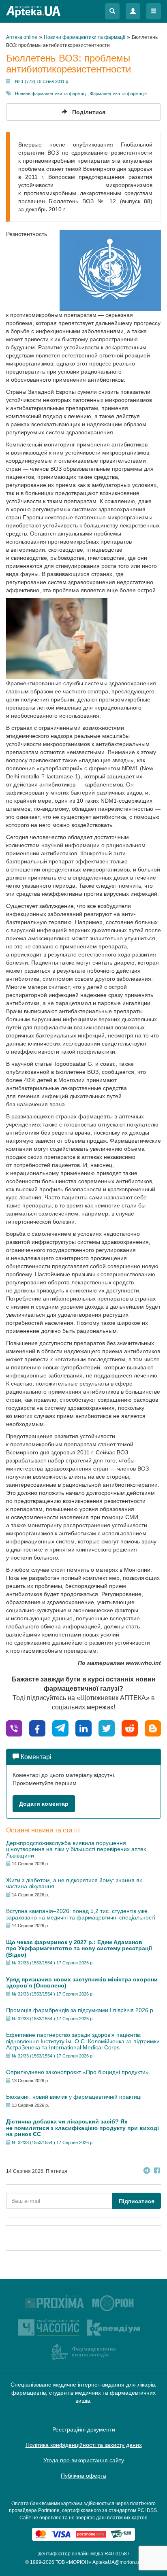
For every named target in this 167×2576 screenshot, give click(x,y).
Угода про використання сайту (84, 2460)
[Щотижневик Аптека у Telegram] (147, 2171)
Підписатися (137, 2201)
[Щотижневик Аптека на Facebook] (157, 2171)
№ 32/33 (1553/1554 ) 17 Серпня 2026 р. (53, 1963)
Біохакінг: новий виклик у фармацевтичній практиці (74, 2097)
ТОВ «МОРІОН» (73, 2562)
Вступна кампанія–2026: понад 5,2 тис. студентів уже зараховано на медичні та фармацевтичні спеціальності (81, 1914)
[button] (112, 11)
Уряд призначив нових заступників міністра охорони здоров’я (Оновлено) (82, 1982)
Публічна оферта (83, 2476)
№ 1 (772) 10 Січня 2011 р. (42, 81)
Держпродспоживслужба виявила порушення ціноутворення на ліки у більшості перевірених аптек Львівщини (76, 1849)
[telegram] (60, 1728)
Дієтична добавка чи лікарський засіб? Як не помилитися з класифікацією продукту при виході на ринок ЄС (82, 2128)
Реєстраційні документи (84, 2429)
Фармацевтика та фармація (118, 94)
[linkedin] (83, 1728)
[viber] (14, 1728)
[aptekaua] (153, 1728)
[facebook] (37, 1728)
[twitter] (107, 1728)
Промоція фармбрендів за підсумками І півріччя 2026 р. (80, 2010)
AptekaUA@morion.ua (117, 2562)
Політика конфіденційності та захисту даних (84, 2445)
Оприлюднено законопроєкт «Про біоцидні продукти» (77, 2072)
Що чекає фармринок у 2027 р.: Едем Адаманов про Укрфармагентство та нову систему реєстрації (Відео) (79, 1948)
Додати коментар (44, 1804)
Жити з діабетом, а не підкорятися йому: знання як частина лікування (74, 1883)
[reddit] (130, 1728)
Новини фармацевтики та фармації (51, 94)
